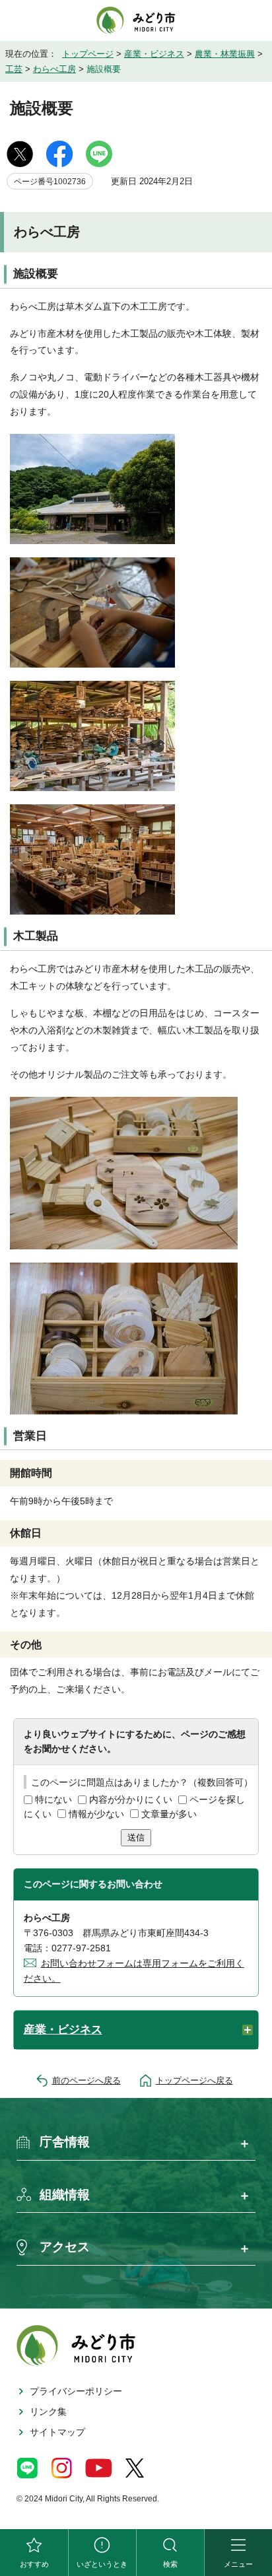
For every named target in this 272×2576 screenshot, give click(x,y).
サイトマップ (57, 2432)
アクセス (65, 2247)
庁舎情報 (65, 2142)
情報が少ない (96, 1814)
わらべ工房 (54, 69)
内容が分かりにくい (131, 1799)
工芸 (14, 69)
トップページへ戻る (194, 2080)
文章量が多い (169, 1814)
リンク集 (48, 2412)
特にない (53, 1799)
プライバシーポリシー (76, 2391)
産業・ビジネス (154, 54)
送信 (136, 1837)
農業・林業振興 (225, 54)
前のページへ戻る (86, 2080)
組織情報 (65, 2195)
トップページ (88, 54)
